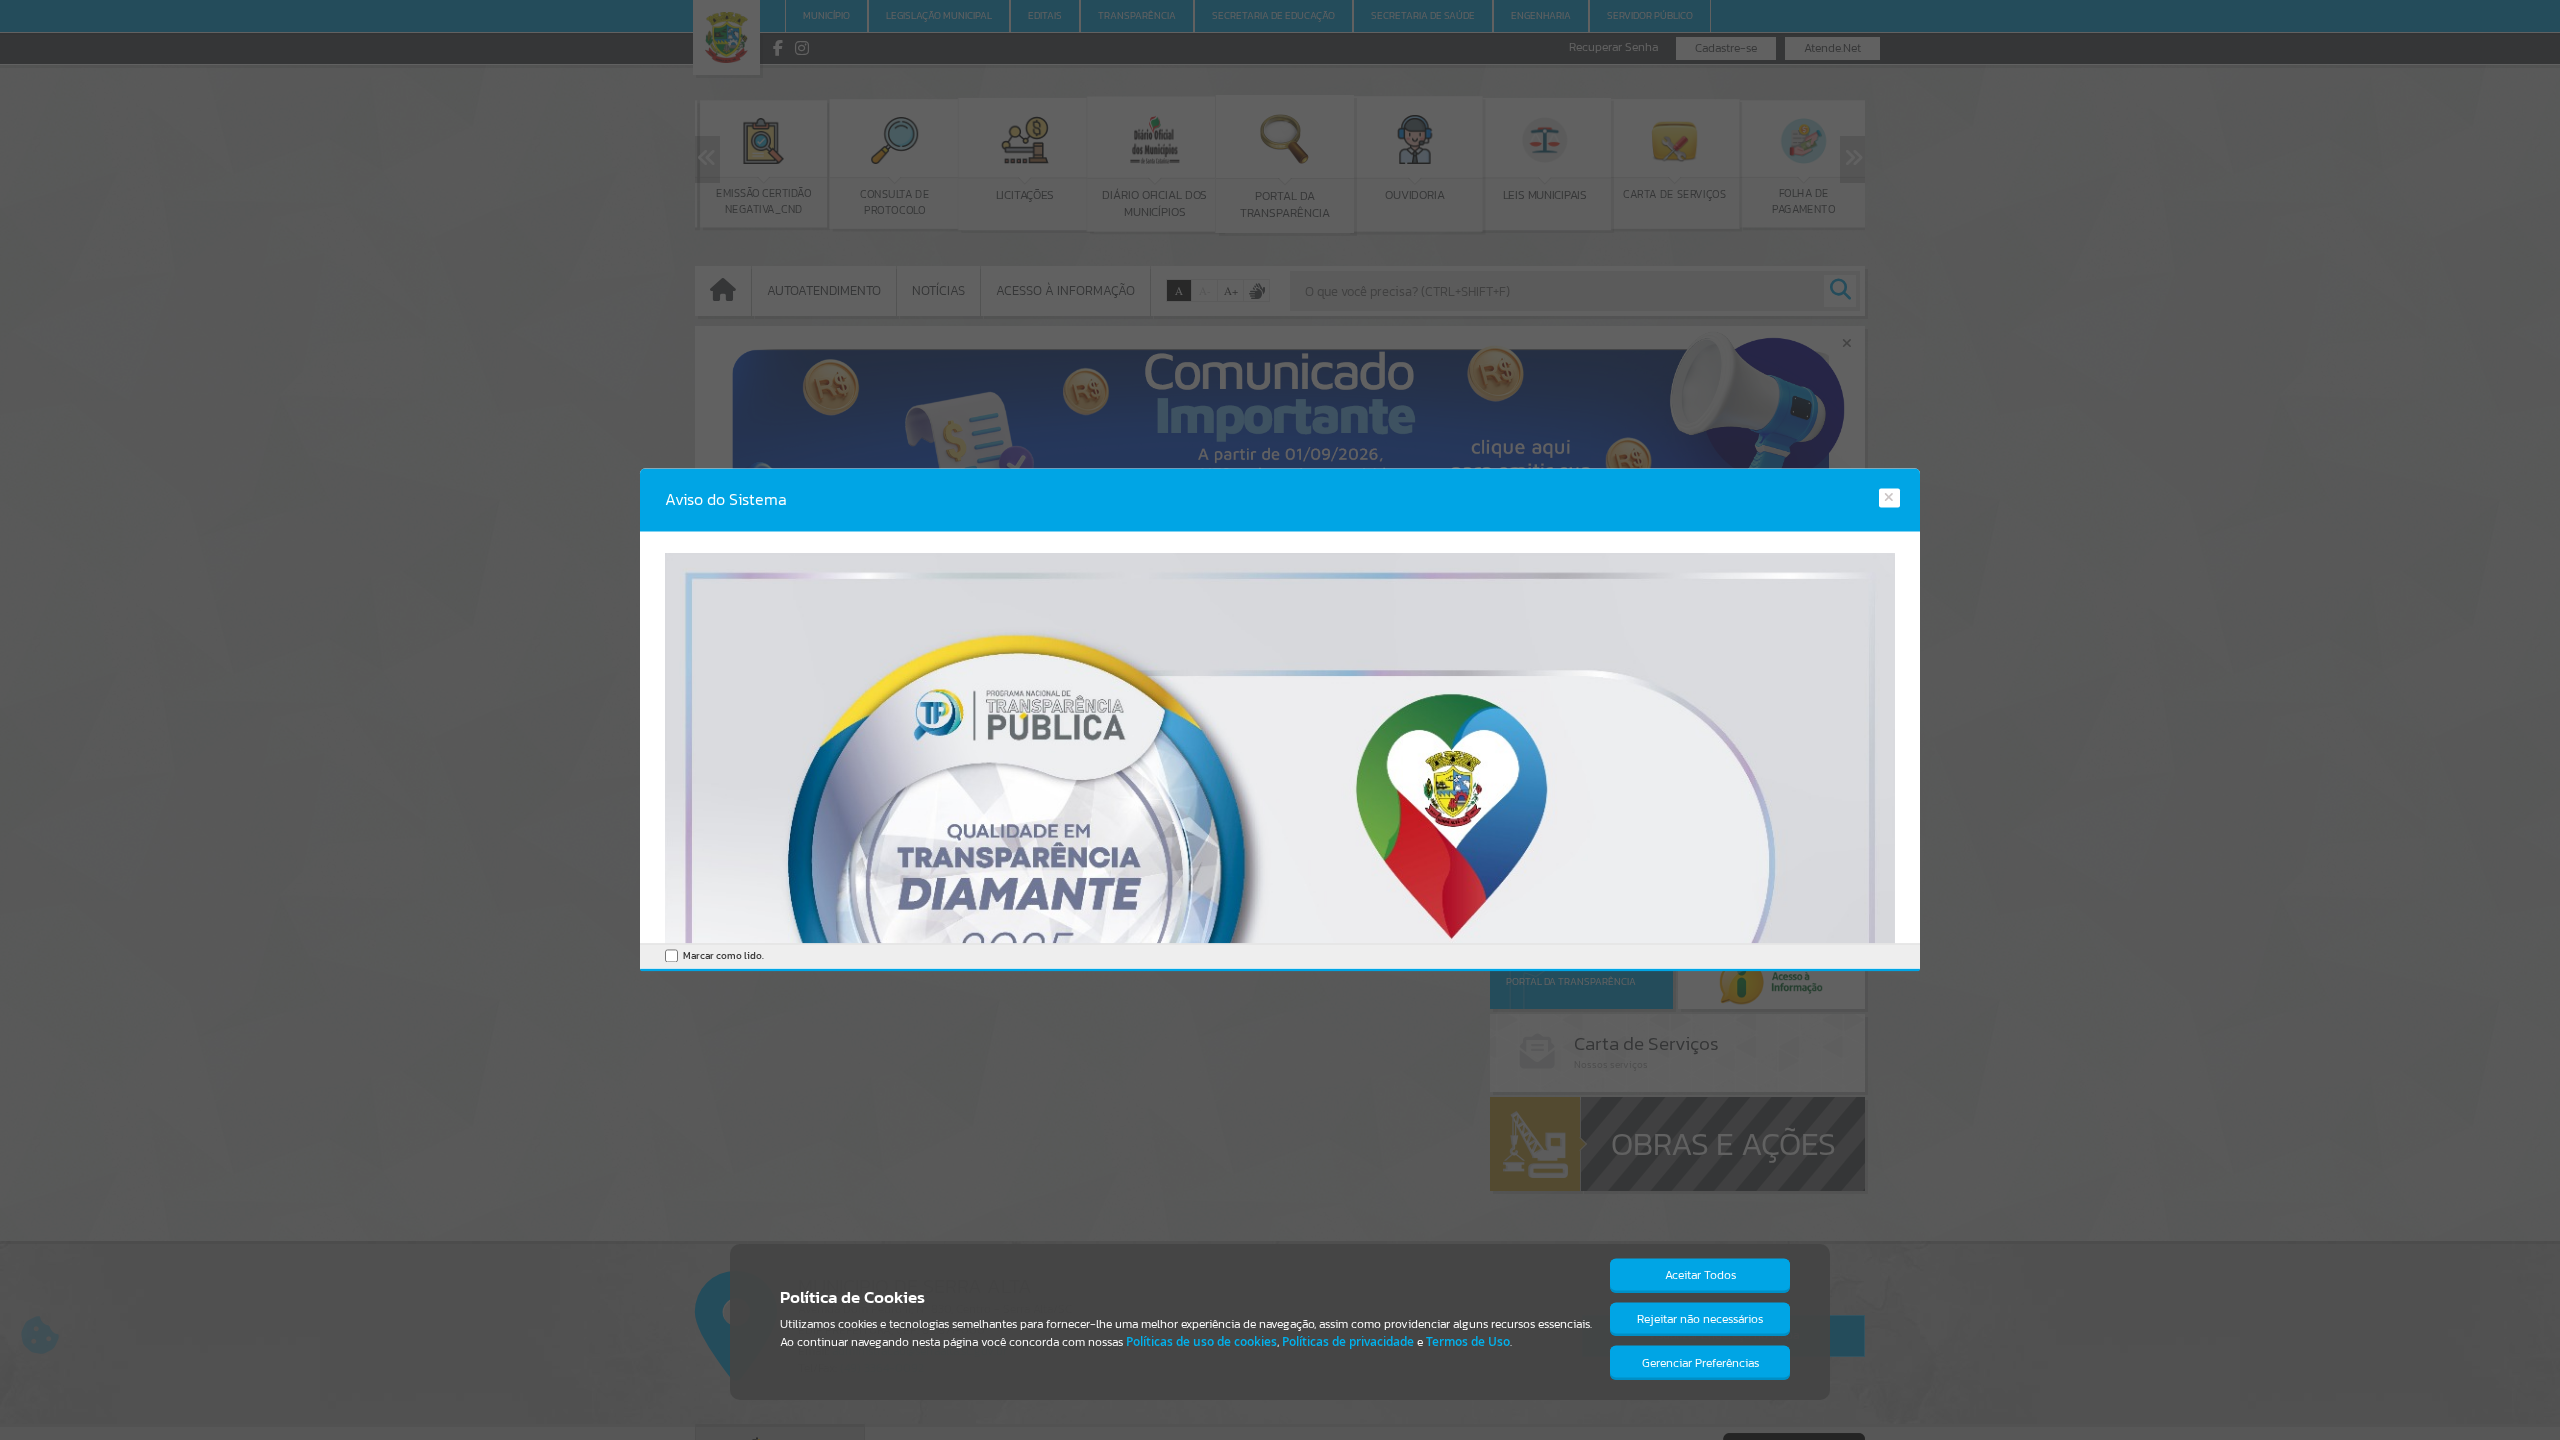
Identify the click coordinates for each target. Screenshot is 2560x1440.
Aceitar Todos (1700, 1275)
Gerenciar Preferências (1700, 1363)
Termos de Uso (1468, 1341)
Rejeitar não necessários (1700, 1319)
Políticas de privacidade (1348, 1341)
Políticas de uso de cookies (1201, 1341)
